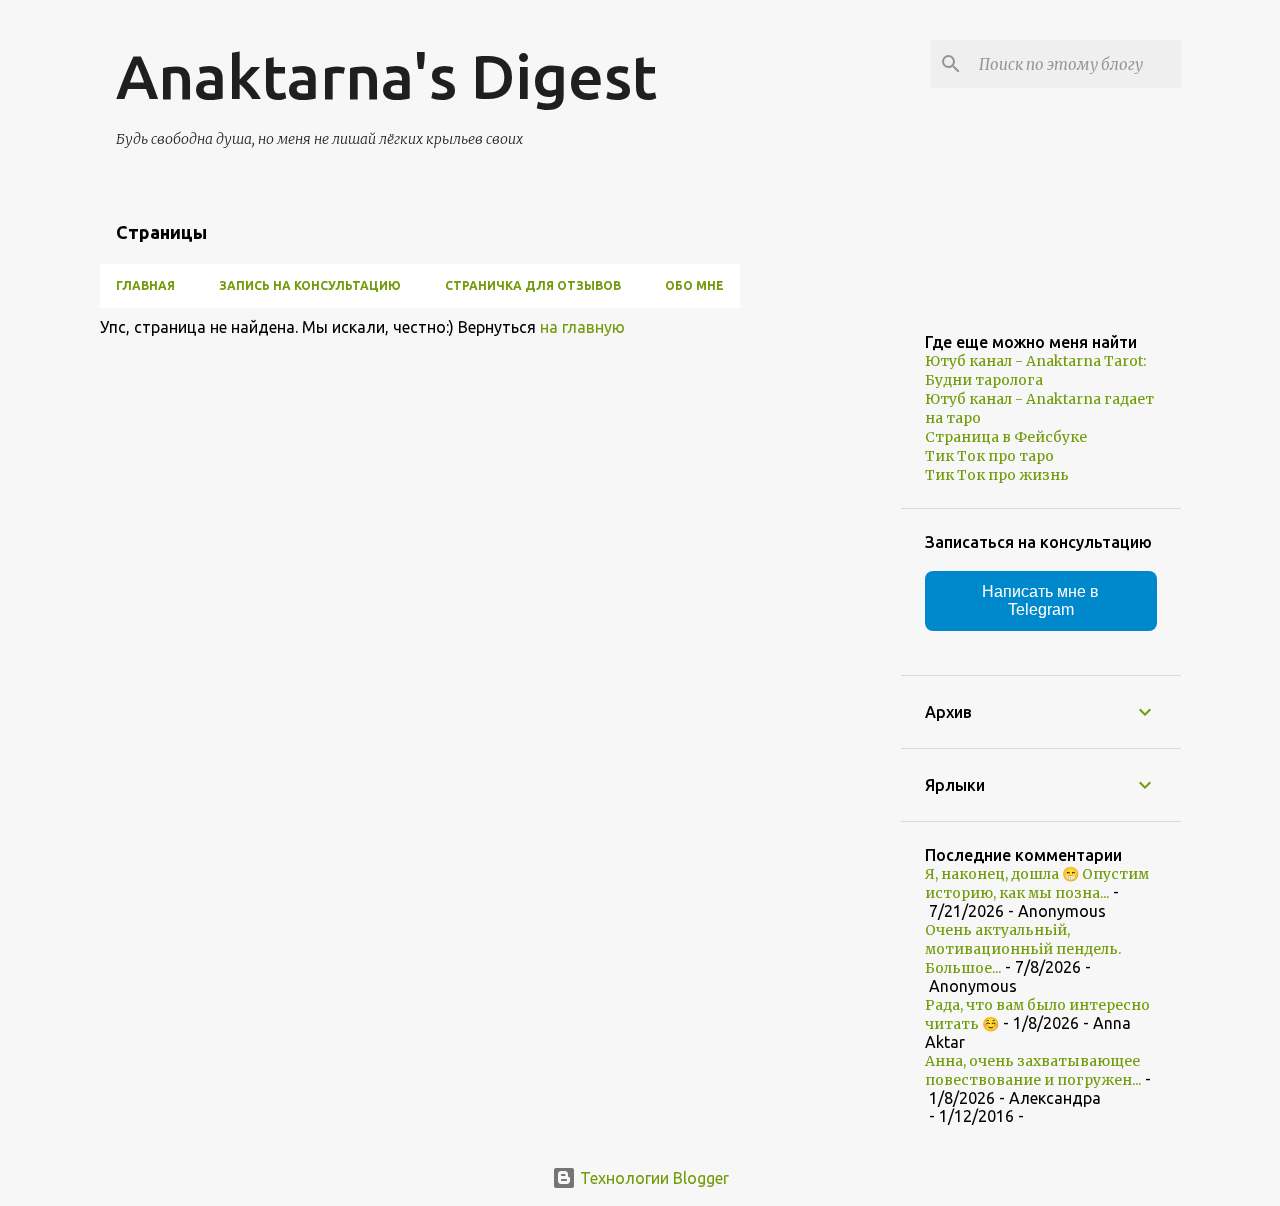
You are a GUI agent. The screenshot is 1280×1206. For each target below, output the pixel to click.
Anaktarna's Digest (386, 76)
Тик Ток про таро (989, 456)
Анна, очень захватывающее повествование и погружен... (1033, 1070)
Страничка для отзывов (533, 285)
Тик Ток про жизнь (997, 475)
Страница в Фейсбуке (1006, 437)
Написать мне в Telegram (1040, 600)
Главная (145, 285)
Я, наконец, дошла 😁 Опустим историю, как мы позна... (1037, 883)
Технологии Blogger (652, 1178)
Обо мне (694, 285)
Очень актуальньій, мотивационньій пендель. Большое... (1023, 949)
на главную (582, 327)
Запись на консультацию (310, 285)
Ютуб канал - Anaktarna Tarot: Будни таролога (1035, 370)
